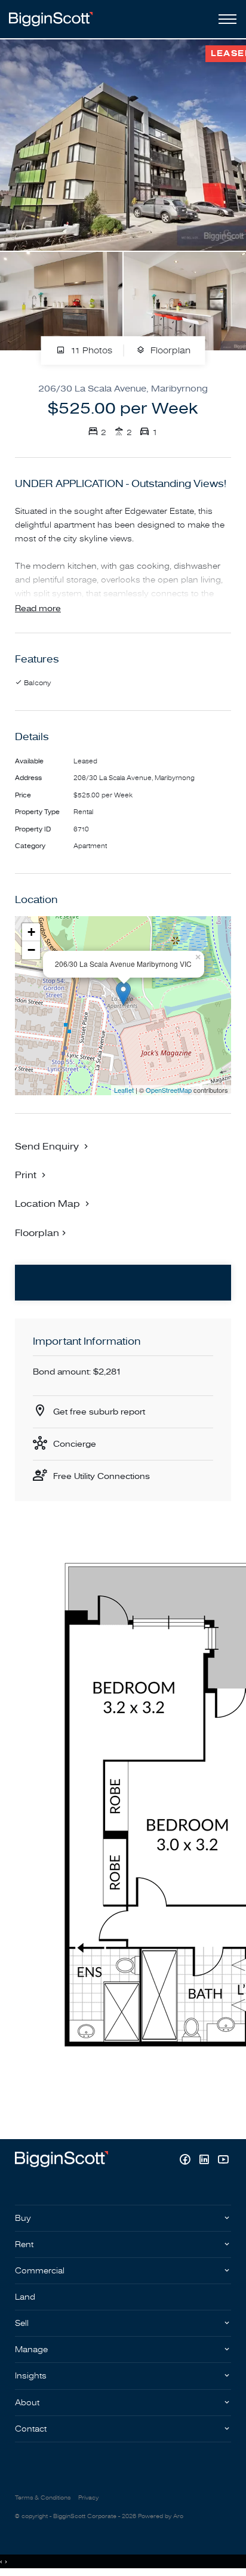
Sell (22, 2323)
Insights (31, 2376)
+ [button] (31, 932)
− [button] (31, 950)
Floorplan (169, 351)
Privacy (88, 2498)
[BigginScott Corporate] (51, 19)
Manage (31, 2349)
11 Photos (90, 351)
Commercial (40, 2271)
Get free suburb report (99, 1412)
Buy (23, 2218)
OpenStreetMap (169, 1090)
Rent (24, 2244)
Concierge (75, 1444)
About (27, 2403)
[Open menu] (225, 19)
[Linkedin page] (205, 2161)
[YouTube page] (223, 2161)
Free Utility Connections (102, 1476)
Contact (31, 2429)
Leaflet (124, 1090)
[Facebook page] (186, 2161)
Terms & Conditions (43, 2498)
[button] (32, 1175)
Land (25, 2297)
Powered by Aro (161, 2516)
